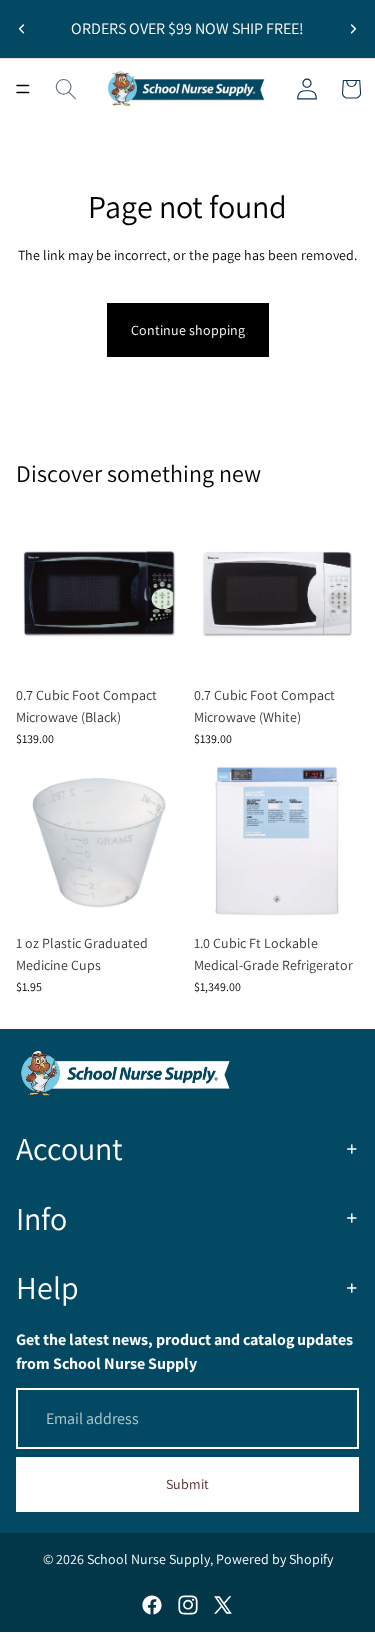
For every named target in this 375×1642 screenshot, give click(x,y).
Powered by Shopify (274, 1559)
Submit (187, 1484)
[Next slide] (353, 29)
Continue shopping (188, 330)
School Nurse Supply (148, 1559)
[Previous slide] (22, 29)
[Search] (66, 89)
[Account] (307, 89)
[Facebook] (152, 1605)
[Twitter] (223, 1605)
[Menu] (23, 89)
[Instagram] (188, 1605)
